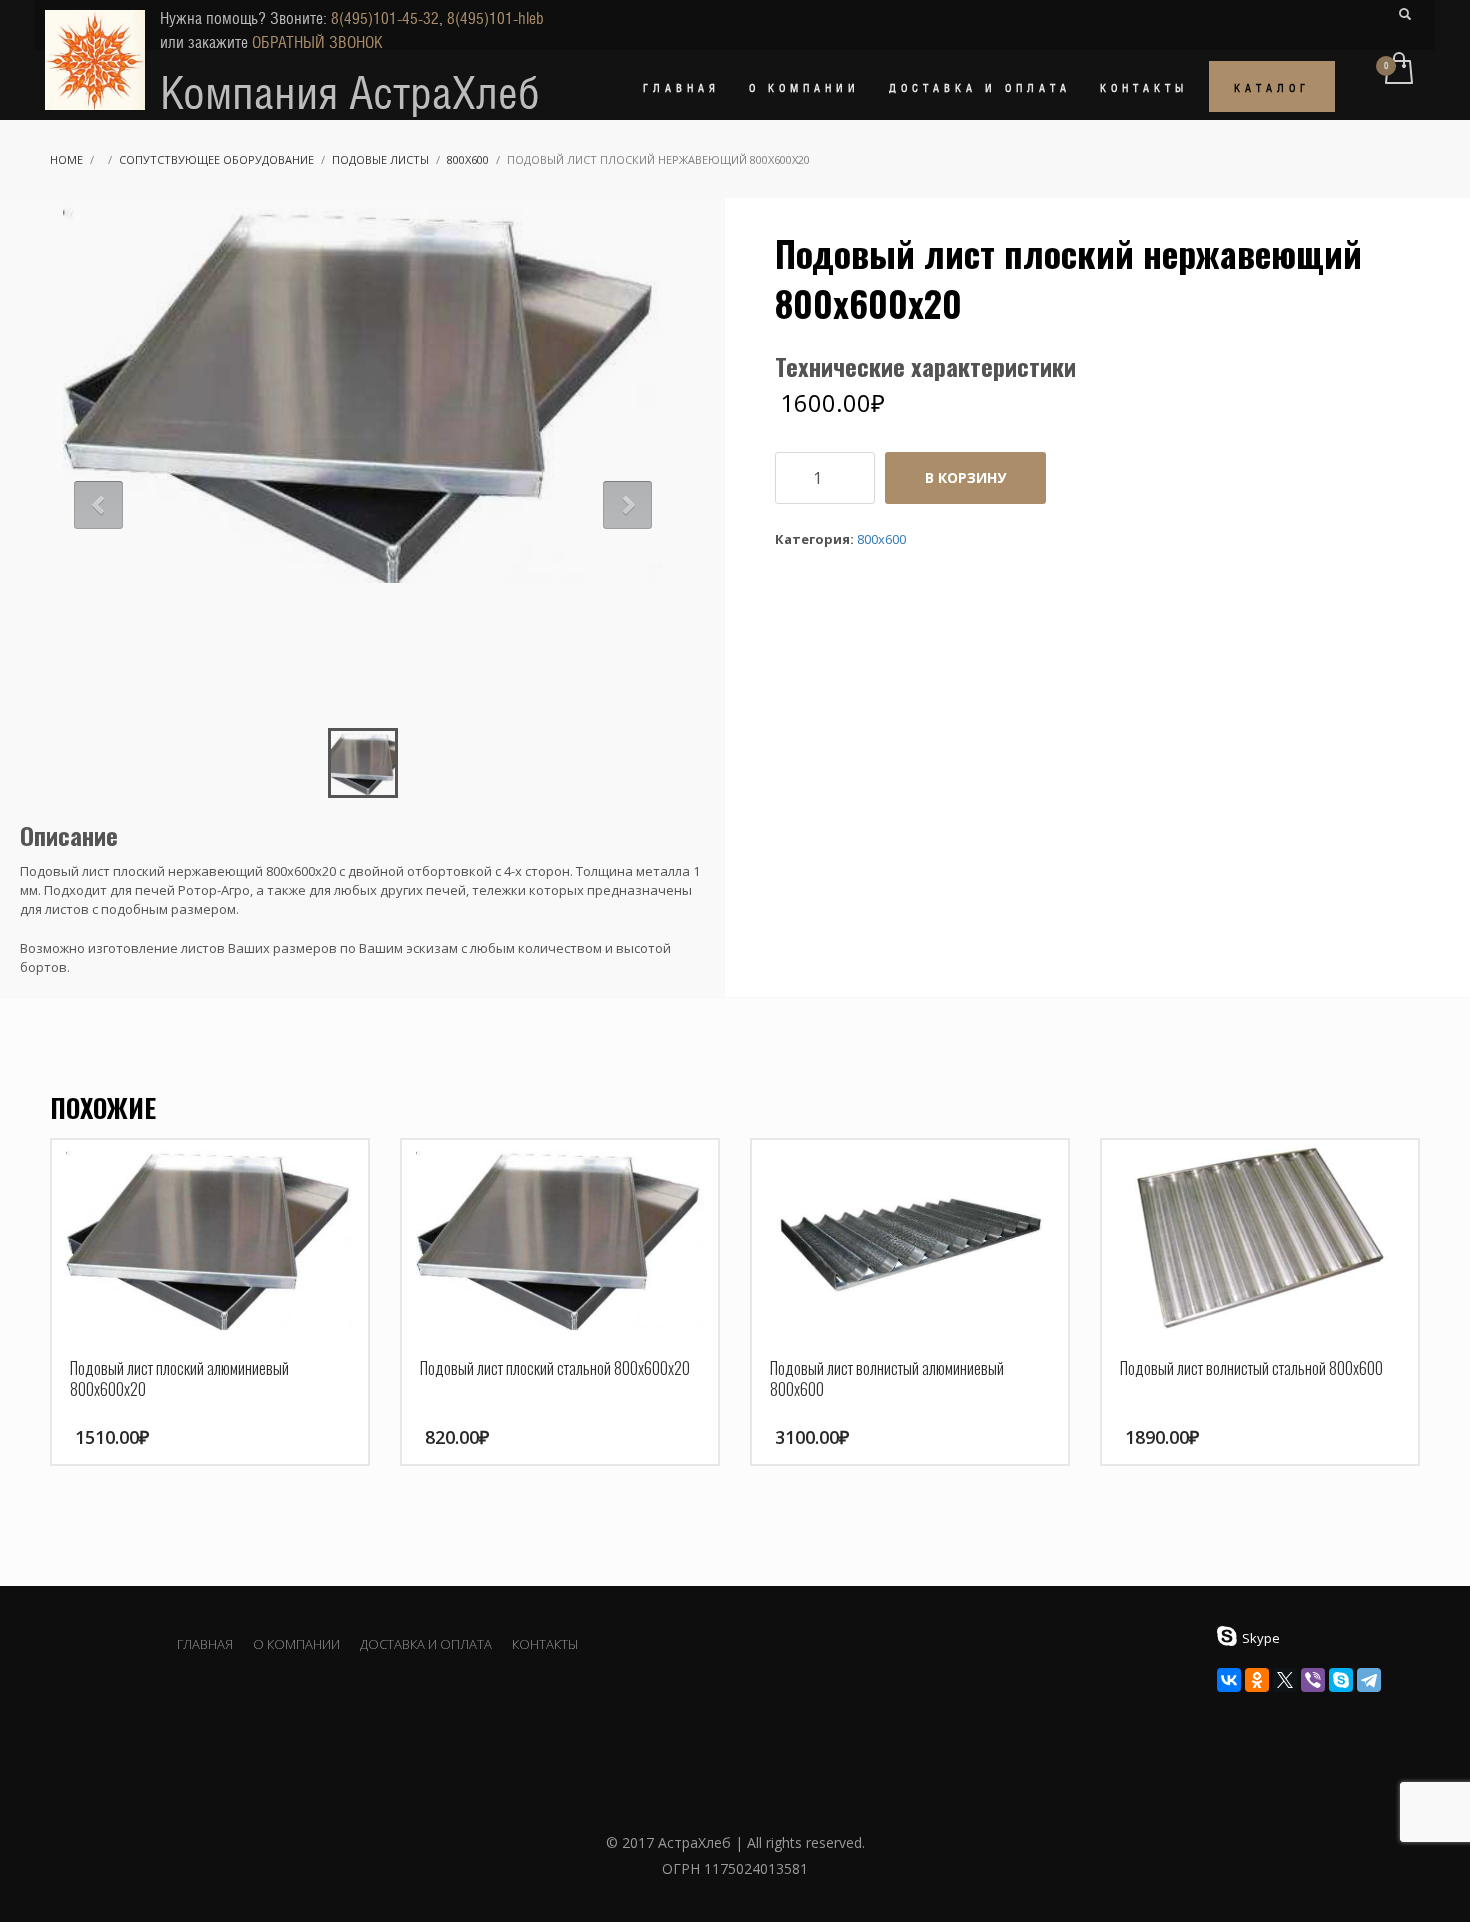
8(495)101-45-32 (385, 18)
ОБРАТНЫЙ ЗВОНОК (317, 42)
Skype (1261, 1638)
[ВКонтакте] (1229, 1680)
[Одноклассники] (1257, 1680)
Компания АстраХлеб (350, 93)
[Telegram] (1369, 1680)
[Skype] (1341, 1680)
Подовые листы (380, 159)
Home (66, 159)
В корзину (965, 477)
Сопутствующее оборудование (216, 159)
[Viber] (1313, 1680)
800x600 (468, 159)
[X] (1285, 1680)
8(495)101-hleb (495, 18)
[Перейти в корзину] (1397, 70)
